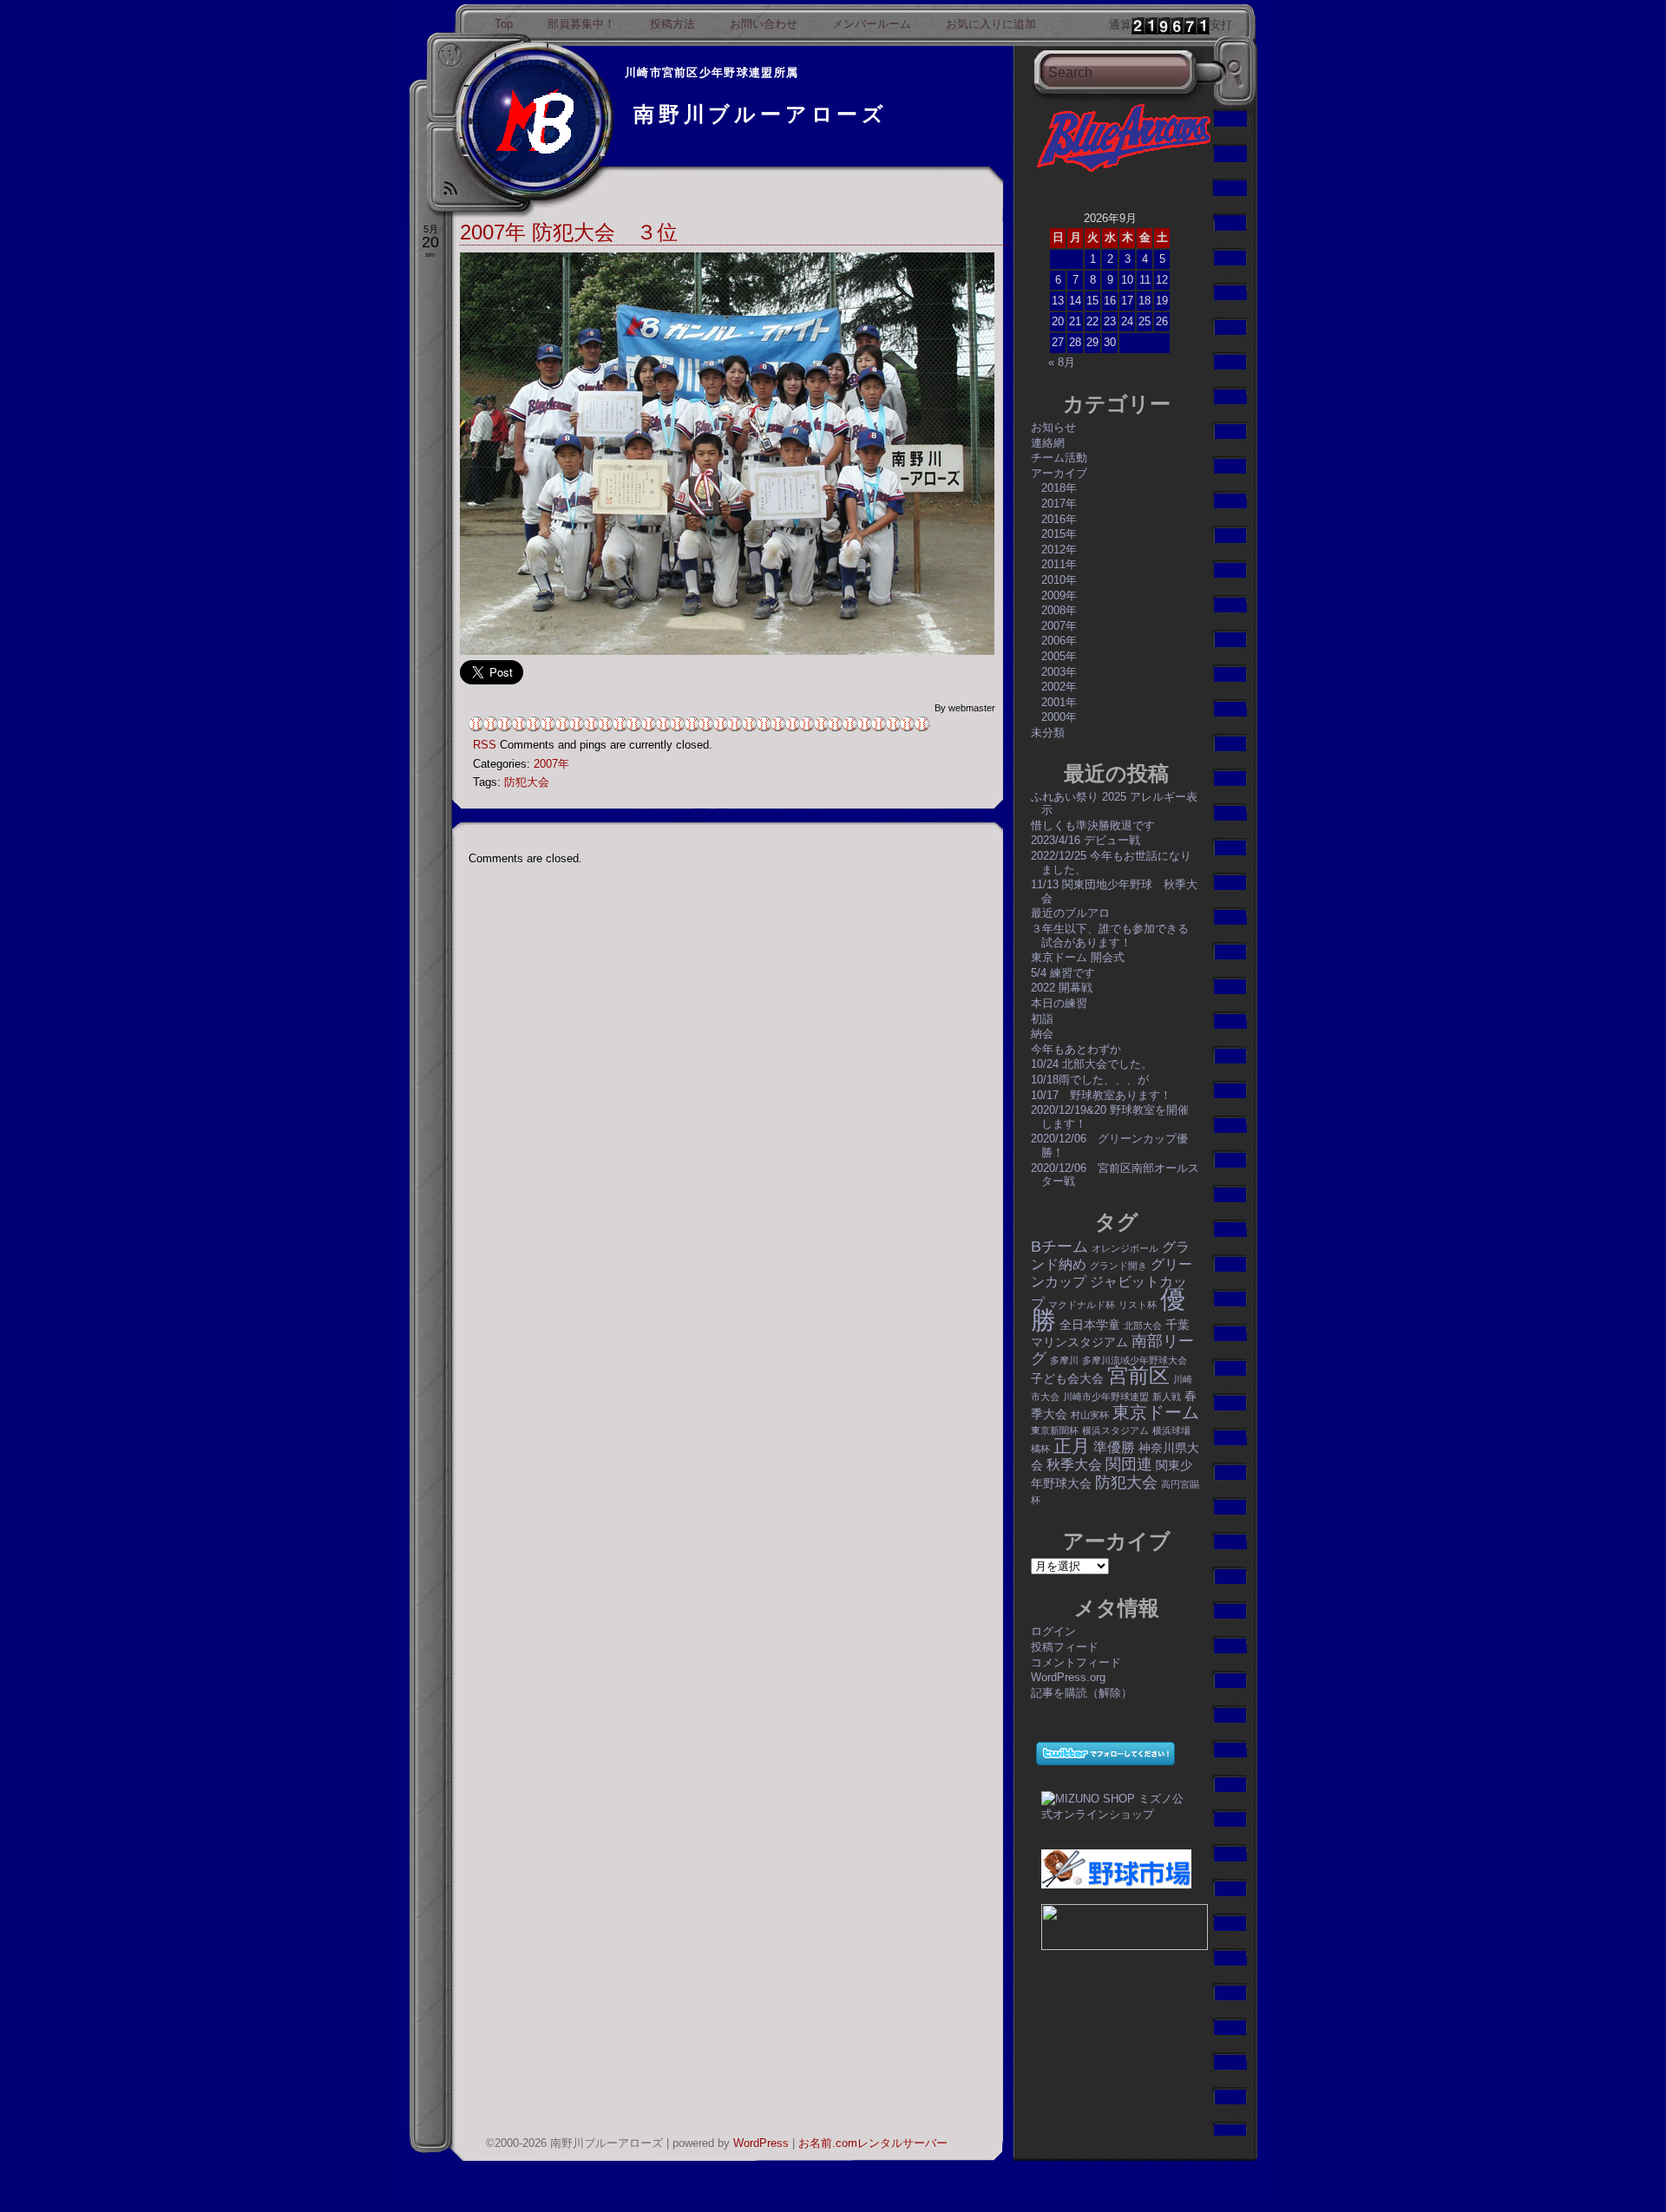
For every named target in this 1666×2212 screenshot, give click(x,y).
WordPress (761, 2143)
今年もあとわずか (1076, 1049)
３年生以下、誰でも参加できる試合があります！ (1110, 936)
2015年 (1059, 534)
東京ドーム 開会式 (1078, 957)
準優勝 (1114, 1447)
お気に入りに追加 (991, 24)
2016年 (1059, 519)
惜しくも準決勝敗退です (1093, 825)
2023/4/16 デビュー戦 (1086, 840)
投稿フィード (1065, 1647)
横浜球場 (1171, 1430)
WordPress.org (1068, 1677)
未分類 (1048, 733)
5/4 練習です (1063, 973)
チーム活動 (1059, 458)
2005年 (1059, 656)
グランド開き (1118, 1266)
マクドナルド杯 (1082, 1305)
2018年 (1059, 488)
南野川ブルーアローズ (761, 114)
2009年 (1059, 596)
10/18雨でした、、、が (1090, 1080)
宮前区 (1138, 1375)
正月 (1072, 1446)
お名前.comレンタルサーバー (873, 2143)
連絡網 (1048, 443)
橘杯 (1040, 1449)
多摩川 (1064, 1360)
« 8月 (1062, 362)
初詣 (1042, 1019)
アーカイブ (1059, 473)
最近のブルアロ (1070, 913)
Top (504, 24)
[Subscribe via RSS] (450, 195)
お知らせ (1053, 427)
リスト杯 (1138, 1305)
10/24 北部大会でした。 (1092, 1064)
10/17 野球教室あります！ (1101, 1095)
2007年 (551, 764)
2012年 (1059, 550)
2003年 (1059, 672)
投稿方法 (672, 24)
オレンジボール (1125, 1248)
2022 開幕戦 (1062, 988)
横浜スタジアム (1115, 1430)
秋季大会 (1074, 1464)
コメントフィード (1076, 1662)
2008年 (1059, 610)
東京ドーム (1156, 1412)
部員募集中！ (581, 24)
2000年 (1059, 717)
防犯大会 (527, 782)
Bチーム (1059, 1246)
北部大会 (1143, 1325)
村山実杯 (1090, 1415)
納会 (1042, 1034)
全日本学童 (1090, 1325)
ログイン (1053, 1631)
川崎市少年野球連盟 (1106, 1397)
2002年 (1059, 687)
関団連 (1129, 1464)
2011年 (1059, 564)
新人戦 (1167, 1397)
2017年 (1059, 504)
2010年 (1059, 580)
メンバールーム (872, 24)
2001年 (1059, 702)
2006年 (1059, 641)
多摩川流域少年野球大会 (1135, 1360)
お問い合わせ (764, 24)
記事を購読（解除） (1082, 1693)
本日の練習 (1059, 1003)
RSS (485, 745)
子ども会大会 (1067, 1378)
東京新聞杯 (1055, 1430)
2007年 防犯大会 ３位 (569, 232)
